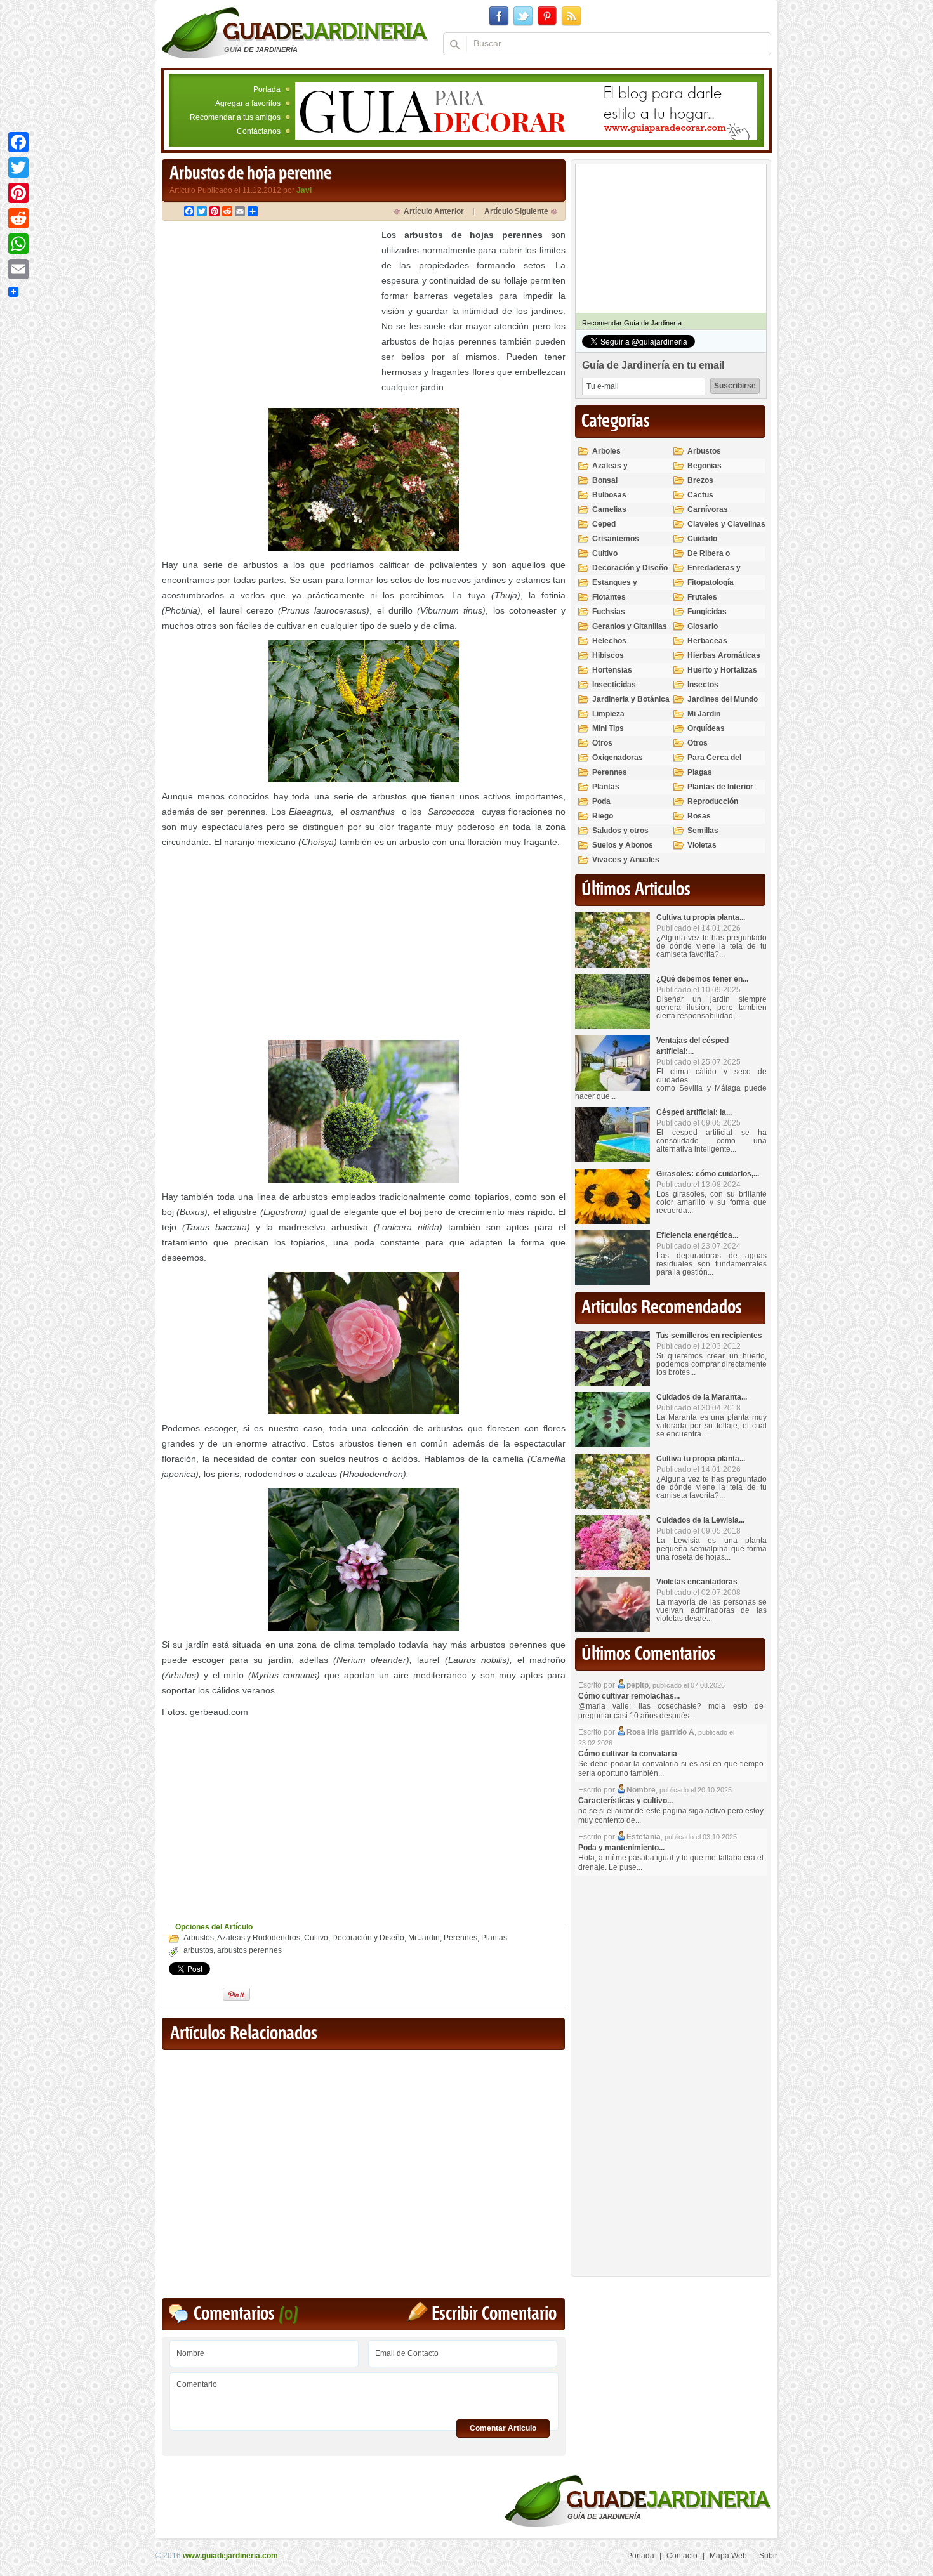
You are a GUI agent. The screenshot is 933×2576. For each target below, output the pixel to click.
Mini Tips (608, 728)
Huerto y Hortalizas (722, 670)
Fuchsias (609, 612)
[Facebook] (18, 142)
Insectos (703, 685)
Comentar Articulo (503, 2428)
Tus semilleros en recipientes (709, 1336)
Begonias (705, 466)
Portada (267, 89)
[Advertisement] (268, 316)
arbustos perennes (249, 1950)
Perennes (460, 1938)
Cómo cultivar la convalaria (628, 1754)
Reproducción (713, 801)
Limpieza (608, 714)
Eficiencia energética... (697, 1235)
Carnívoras (708, 509)
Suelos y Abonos (623, 845)
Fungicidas (707, 612)
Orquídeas (706, 728)
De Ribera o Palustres (709, 559)
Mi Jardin (424, 1938)
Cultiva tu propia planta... (701, 917)
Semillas (703, 831)
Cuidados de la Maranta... (702, 1397)
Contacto (682, 2556)
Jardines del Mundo (723, 699)
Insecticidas (614, 685)
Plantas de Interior (720, 787)
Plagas (700, 772)
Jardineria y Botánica (631, 699)
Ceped (604, 524)
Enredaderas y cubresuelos (714, 573)
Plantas (494, 1938)
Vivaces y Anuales (626, 860)
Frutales (702, 597)
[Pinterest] (18, 193)
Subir (768, 2556)
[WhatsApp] (18, 244)
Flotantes (609, 597)
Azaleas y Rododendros (259, 1938)
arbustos (198, 1950)
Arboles (606, 451)
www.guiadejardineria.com (230, 2556)
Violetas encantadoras (697, 1582)
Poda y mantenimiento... (621, 1848)
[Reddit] (18, 218)
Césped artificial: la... (694, 1112)
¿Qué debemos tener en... (702, 979)
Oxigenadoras (618, 758)
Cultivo (316, 1938)
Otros (602, 743)
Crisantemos (616, 539)
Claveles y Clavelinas (726, 524)
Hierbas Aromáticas (724, 655)
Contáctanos (259, 131)
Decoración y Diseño (368, 1938)
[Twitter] (18, 168)
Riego (603, 816)
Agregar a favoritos (248, 103)
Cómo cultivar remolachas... (629, 1696)
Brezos (700, 480)
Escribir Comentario (494, 2314)
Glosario (703, 626)
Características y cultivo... (625, 1801)
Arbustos (199, 1938)
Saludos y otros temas (620, 836)
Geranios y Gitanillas (630, 626)
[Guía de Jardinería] (295, 32)
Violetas (702, 845)
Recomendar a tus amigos (235, 117)
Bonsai (605, 480)
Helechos (609, 641)
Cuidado (702, 539)
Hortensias (612, 670)
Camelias (609, 509)
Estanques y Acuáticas (615, 588)
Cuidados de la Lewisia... (700, 1520)
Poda (601, 801)
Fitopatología (711, 582)
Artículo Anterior (434, 211)
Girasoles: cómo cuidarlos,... (708, 1174)
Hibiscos (608, 655)
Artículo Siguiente (516, 211)
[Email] (18, 269)
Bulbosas (609, 495)
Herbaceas (707, 641)
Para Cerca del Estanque (714, 763)
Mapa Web (728, 2556)
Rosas (699, 816)
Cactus (700, 495)
